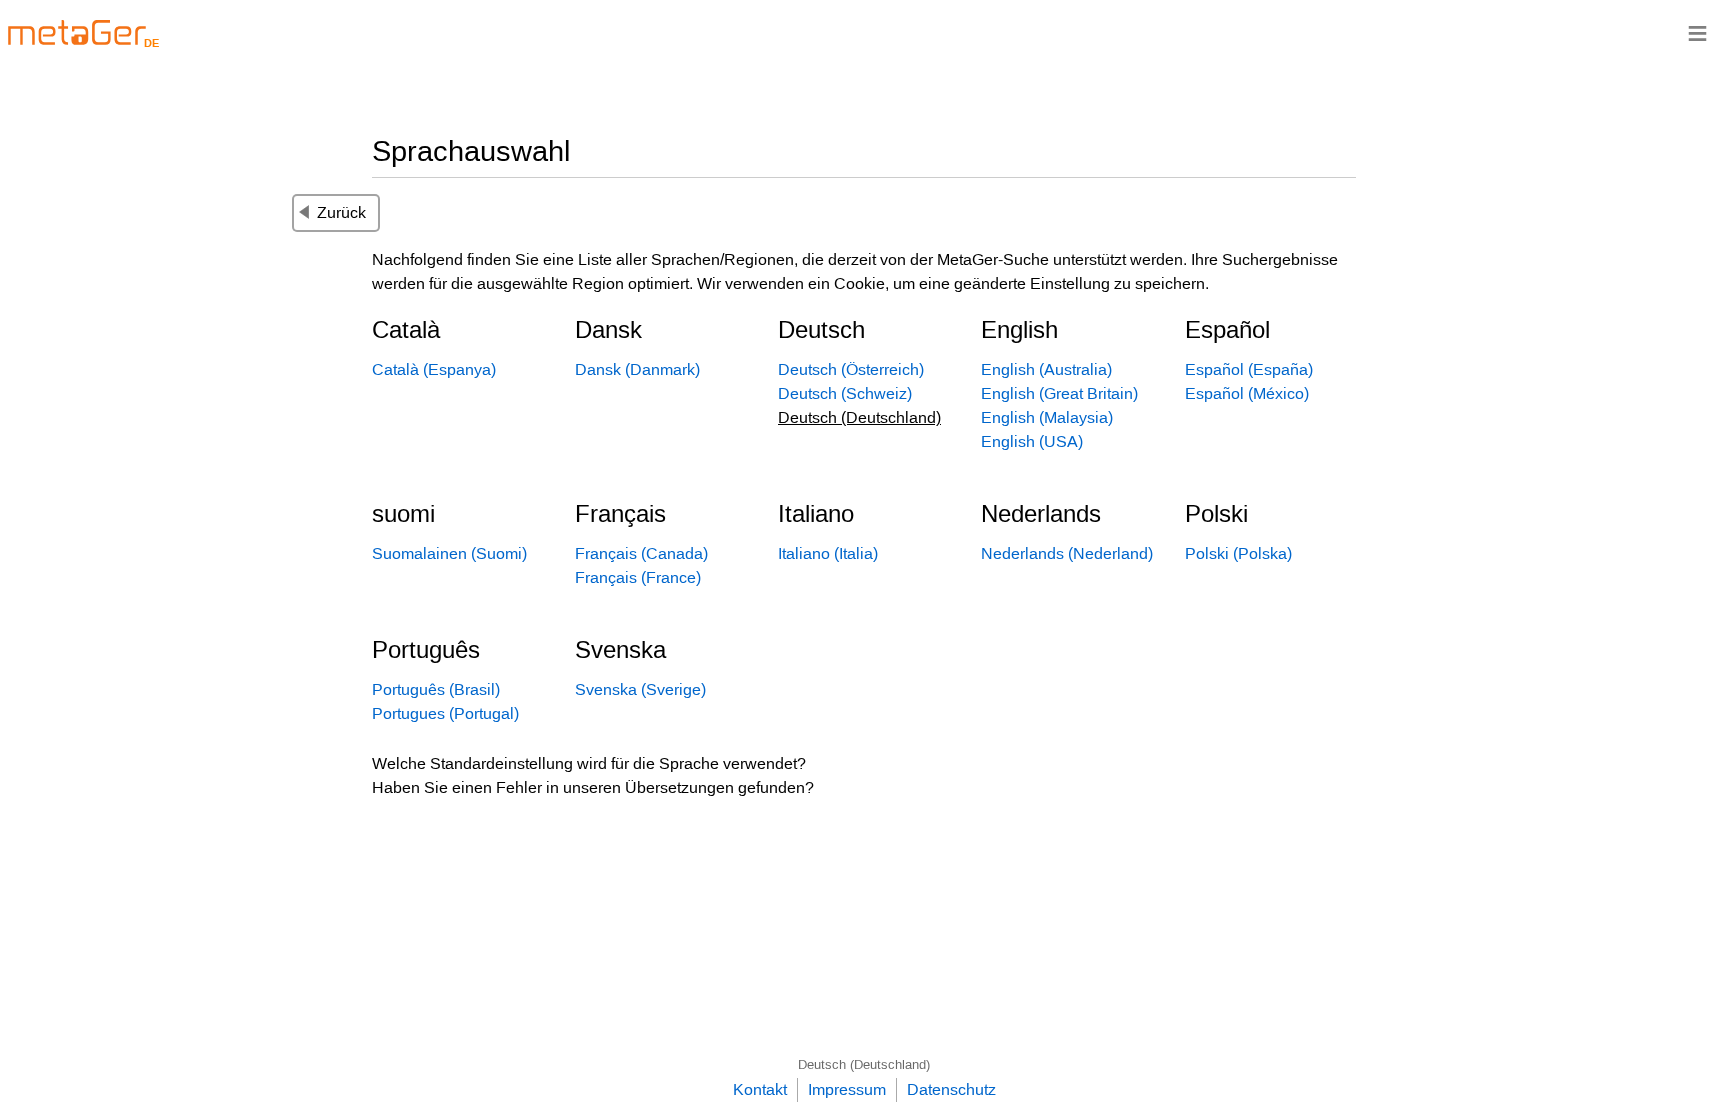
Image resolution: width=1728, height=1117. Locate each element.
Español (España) (1249, 369)
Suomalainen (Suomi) (449, 553)
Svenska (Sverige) (640, 689)
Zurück (341, 212)
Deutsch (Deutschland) (864, 1064)
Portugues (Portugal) (445, 713)
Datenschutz (951, 1089)
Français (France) (638, 577)
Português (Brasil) (436, 689)
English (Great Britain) (1059, 393)
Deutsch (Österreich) (851, 369)
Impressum (847, 1089)
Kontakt (760, 1089)
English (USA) (1032, 441)
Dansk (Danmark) (637, 369)
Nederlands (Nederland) (1067, 553)
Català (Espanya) (434, 369)
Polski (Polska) (1238, 553)
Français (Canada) (641, 553)
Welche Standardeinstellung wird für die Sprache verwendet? (589, 763)
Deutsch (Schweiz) (845, 393)
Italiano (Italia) (828, 553)
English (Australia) (1046, 369)
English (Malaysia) (1047, 417)
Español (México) (1247, 393)
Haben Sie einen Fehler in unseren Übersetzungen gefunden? (593, 787)
